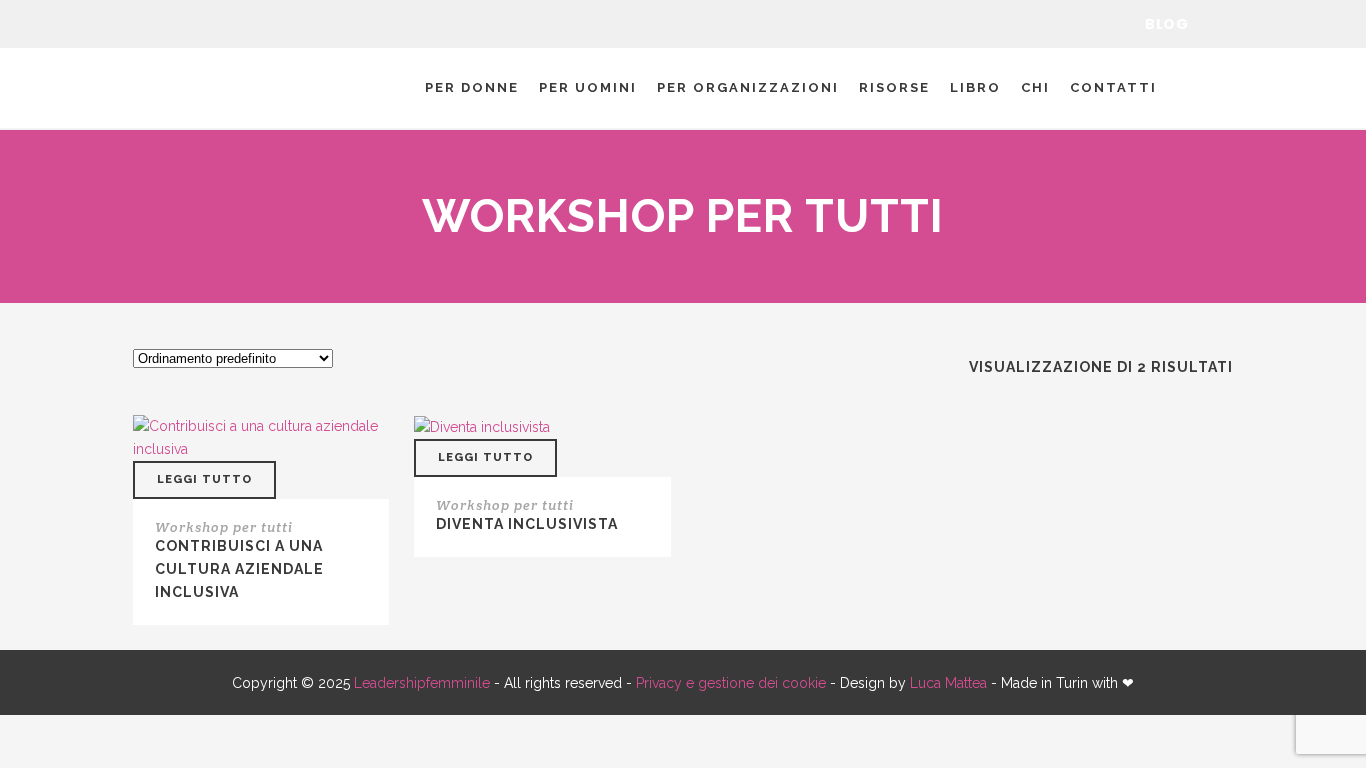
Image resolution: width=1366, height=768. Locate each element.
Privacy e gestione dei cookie (731, 683)
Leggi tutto (204, 479)
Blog (1166, 24)
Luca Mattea (948, 683)
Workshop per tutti (224, 527)
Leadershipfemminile (422, 683)
